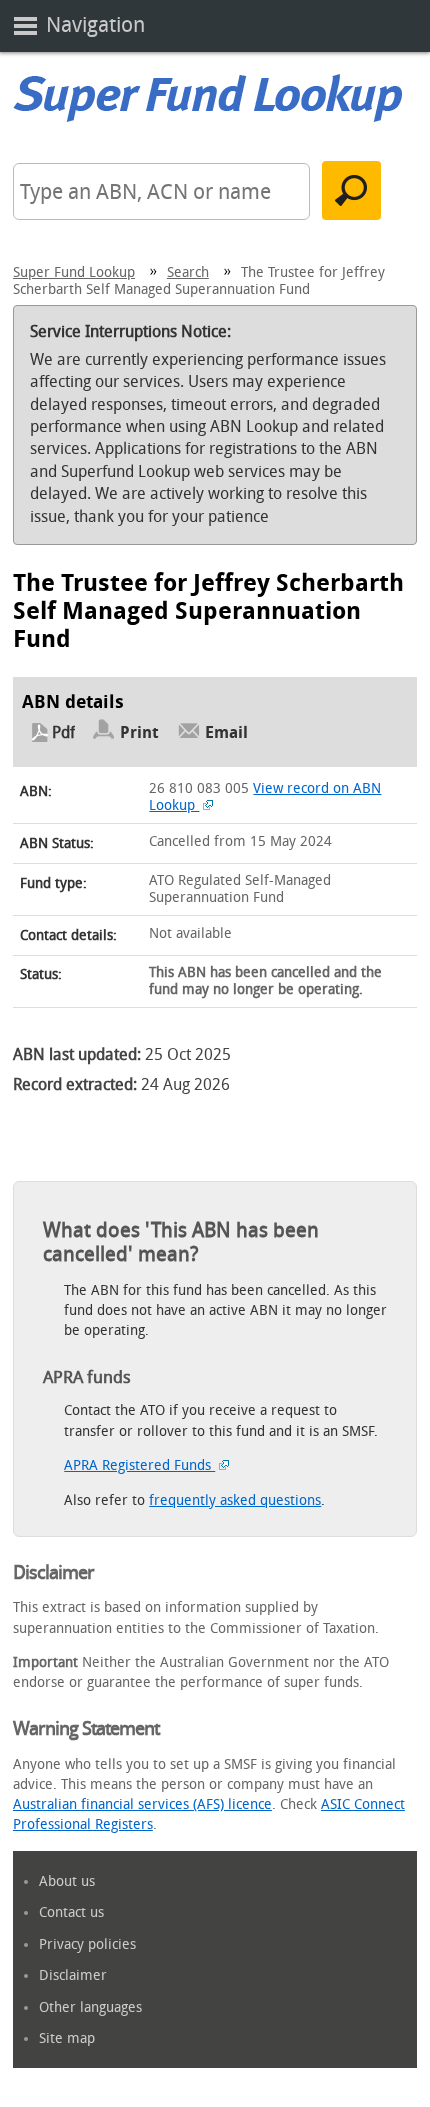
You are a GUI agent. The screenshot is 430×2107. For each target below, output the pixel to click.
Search (188, 272)
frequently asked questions (235, 1500)
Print (139, 732)
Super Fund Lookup (74, 272)
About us (67, 1881)
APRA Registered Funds (139, 1465)
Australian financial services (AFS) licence (142, 1804)
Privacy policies (87, 1944)
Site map (67, 2038)
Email (226, 732)
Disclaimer (73, 1975)
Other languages (90, 2007)
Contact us (71, 1912)
